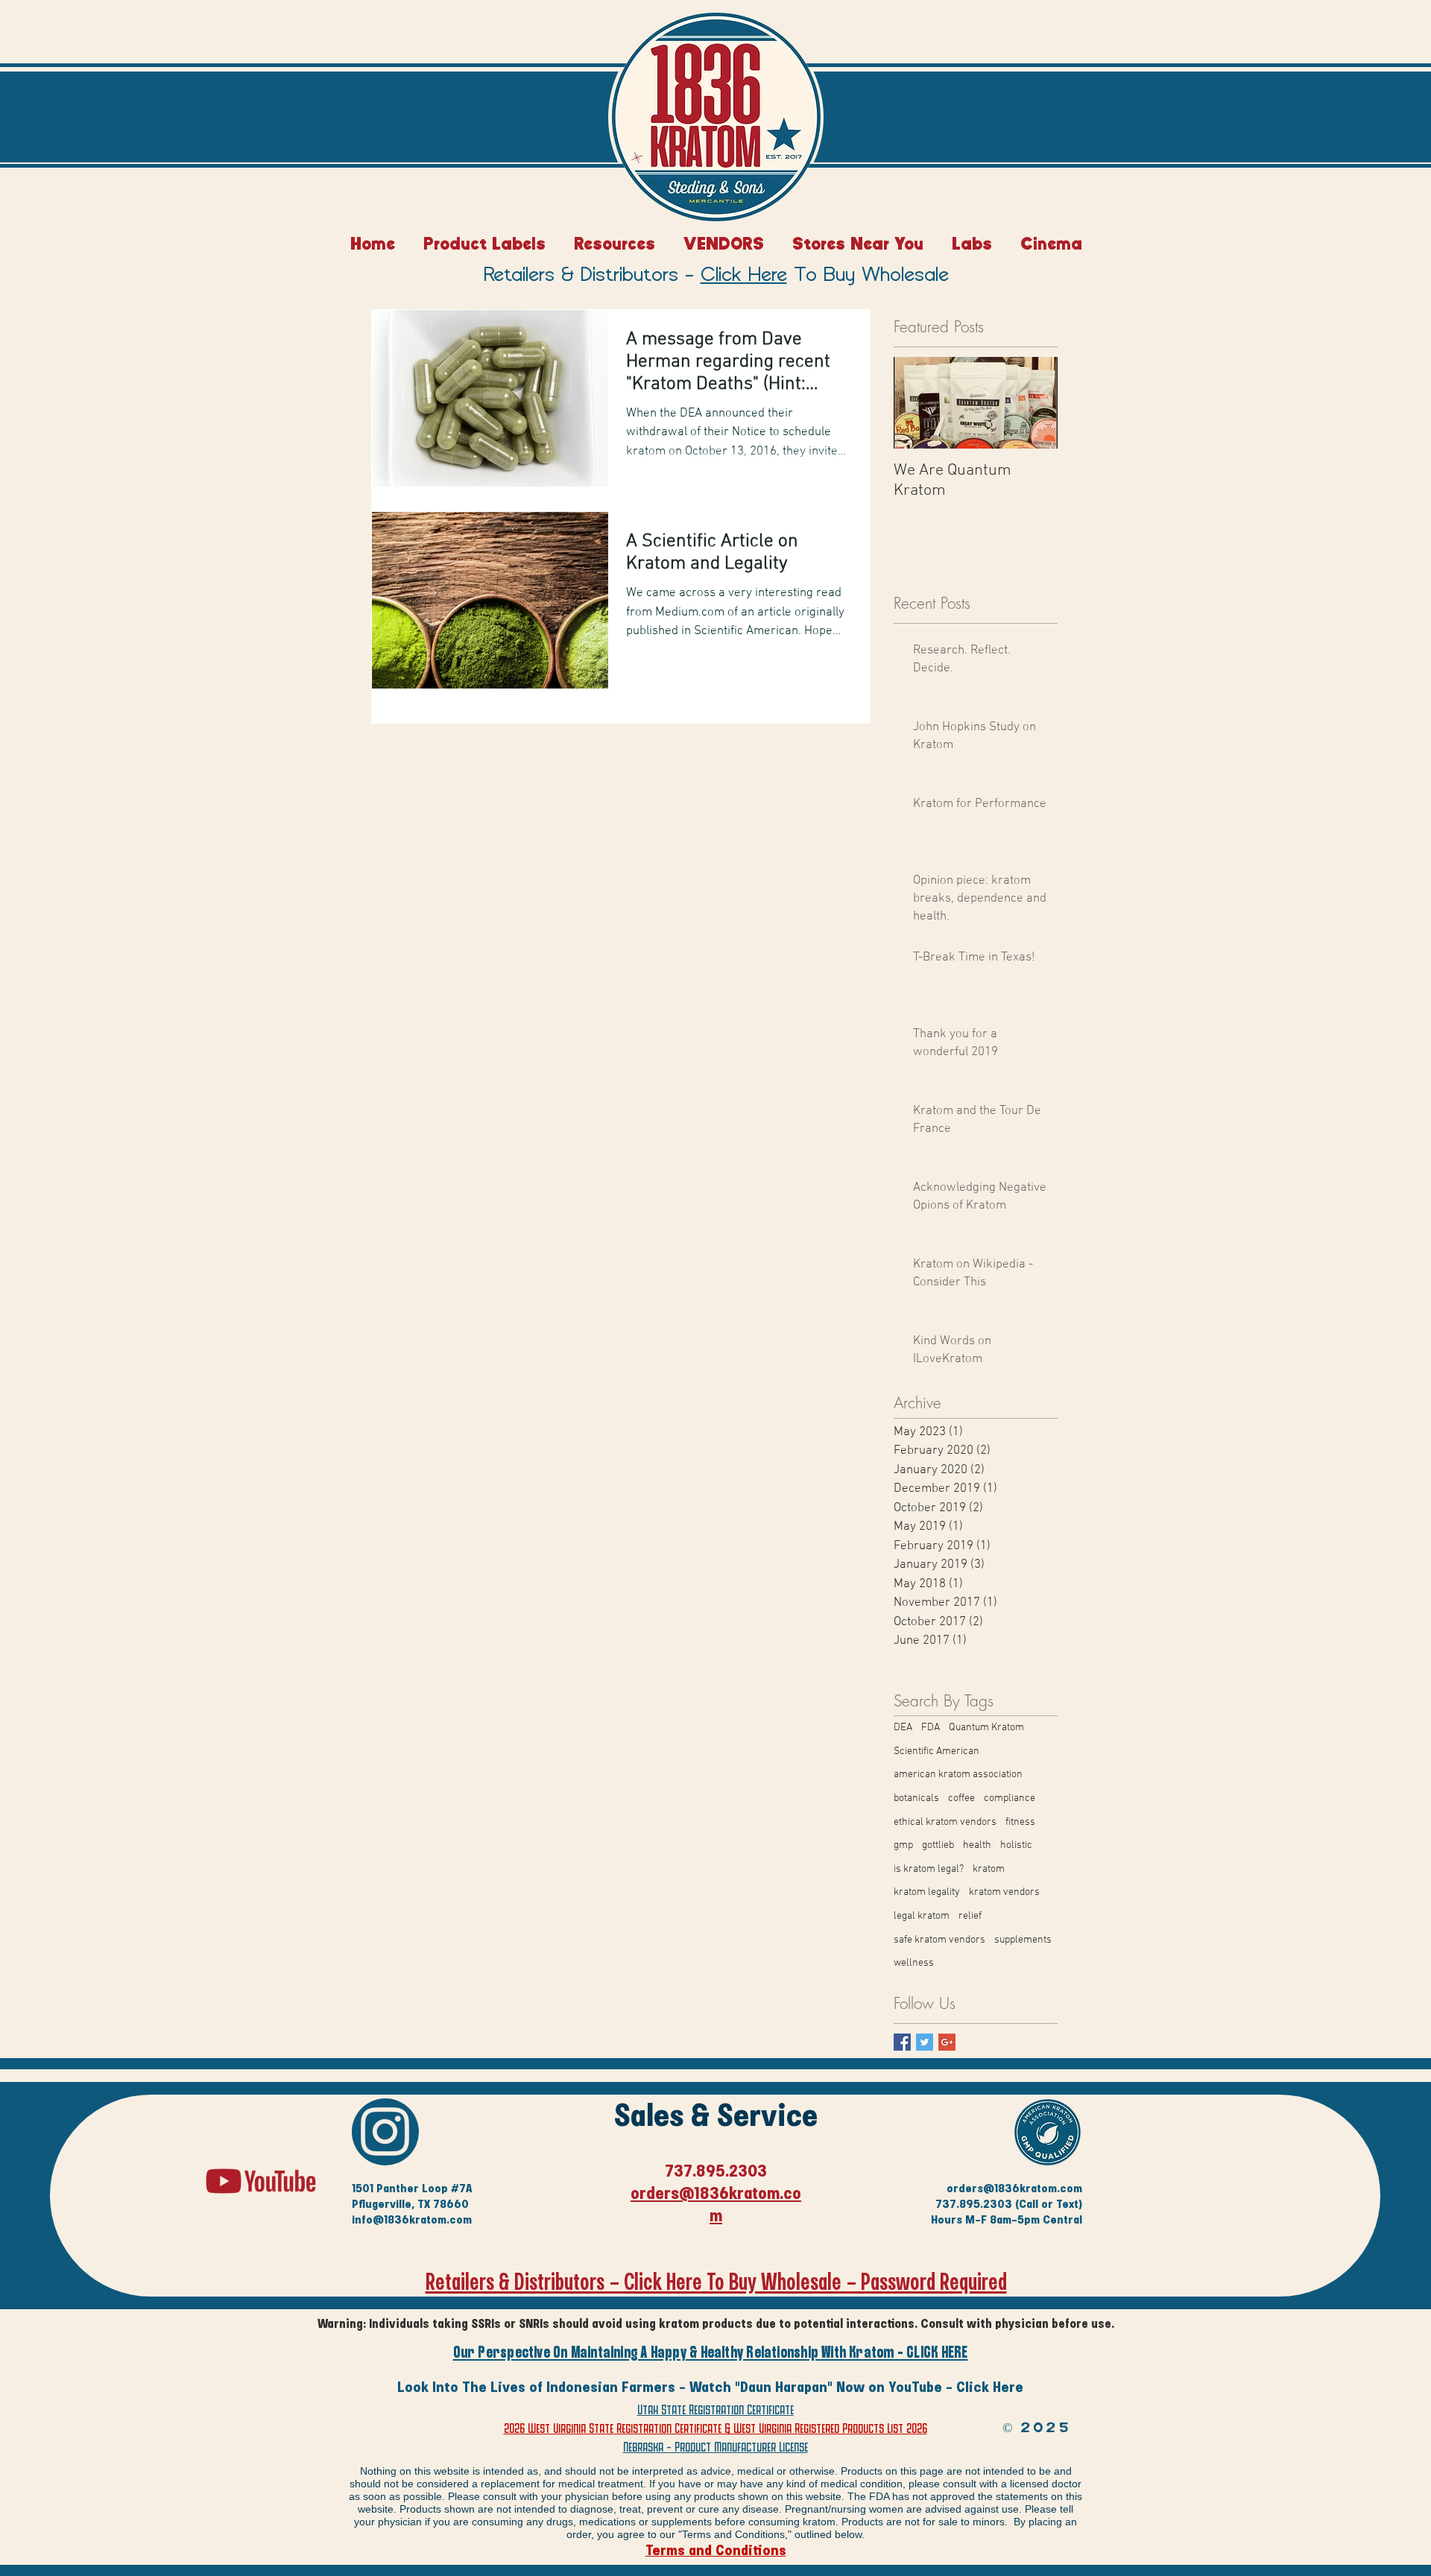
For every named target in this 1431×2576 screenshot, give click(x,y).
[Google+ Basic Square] (947, 2042)
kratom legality (927, 1892)
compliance (1010, 1798)
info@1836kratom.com (412, 2219)
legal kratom (922, 1916)
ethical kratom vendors (945, 1822)
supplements (1023, 1940)
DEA (903, 1728)
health (977, 1845)
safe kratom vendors (939, 1940)
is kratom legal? (929, 1869)
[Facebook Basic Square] (902, 2042)
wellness (914, 1963)
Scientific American (936, 1751)
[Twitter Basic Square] (925, 2042)
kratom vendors (1004, 1892)
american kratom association (958, 1775)
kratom (989, 1869)
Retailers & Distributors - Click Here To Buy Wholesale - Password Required (716, 2282)
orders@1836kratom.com (1014, 2188)
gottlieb (938, 1845)
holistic (1016, 1845)
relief (970, 1916)
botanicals (916, 1798)
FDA (931, 1728)
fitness (1020, 1822)
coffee (961, 1798)
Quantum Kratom (986, 1728)
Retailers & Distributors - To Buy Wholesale (716, 276)
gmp (903, 1845)
